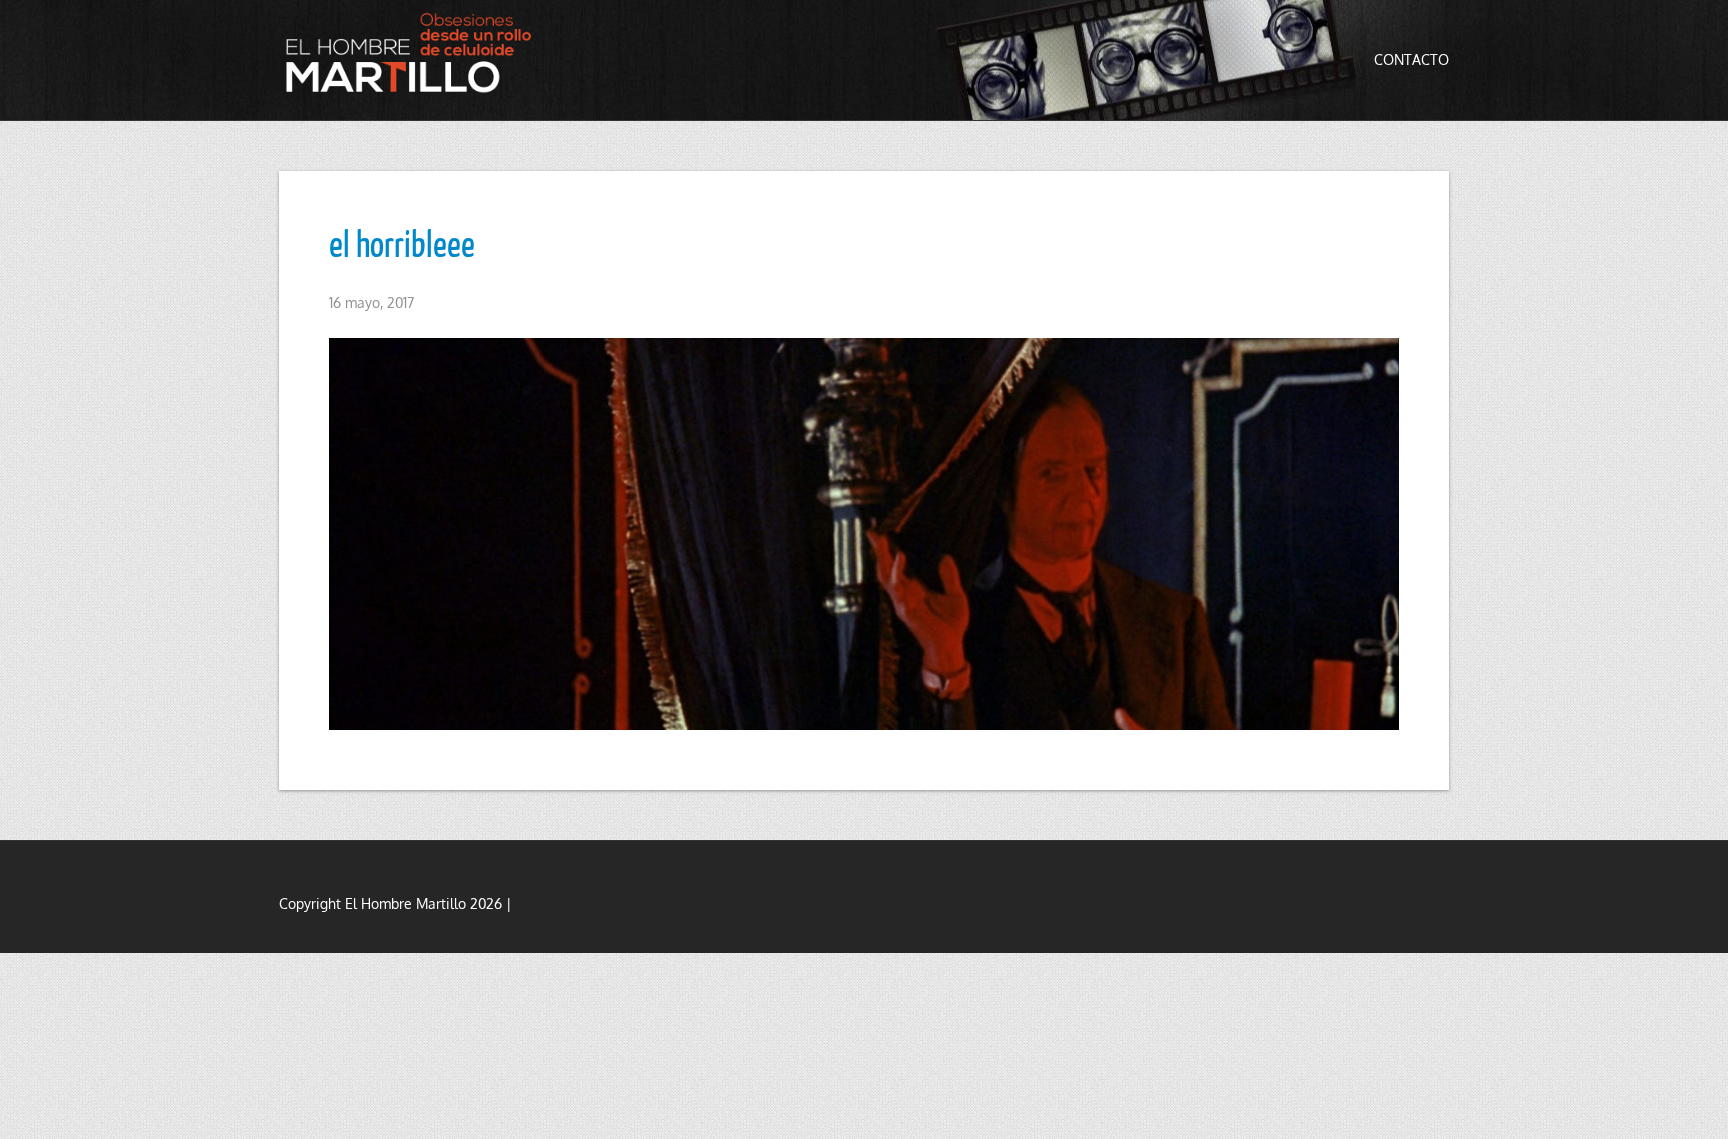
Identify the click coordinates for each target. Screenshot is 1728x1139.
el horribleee (402, 243)
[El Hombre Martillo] (414, 52)
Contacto (1411, 59)
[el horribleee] (864, 534)
